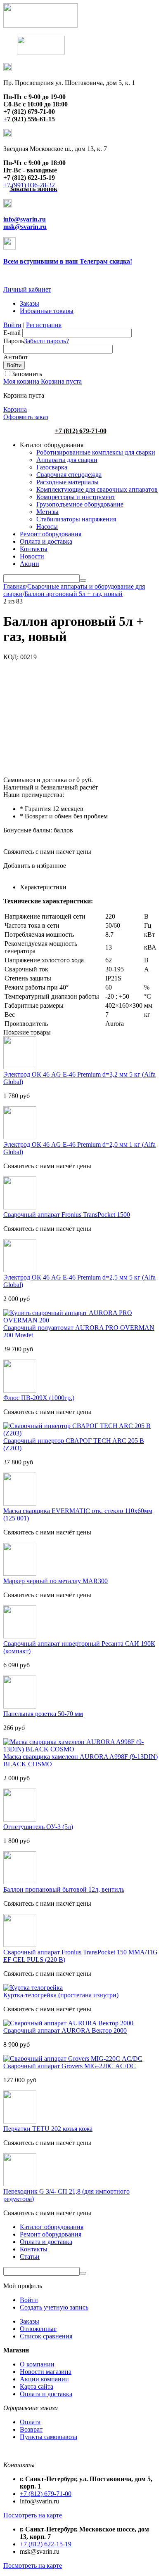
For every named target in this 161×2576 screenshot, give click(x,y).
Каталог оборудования (52, 2227)
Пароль (14, 341)
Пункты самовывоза (49, 2437)
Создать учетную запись (54, 2307)
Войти (12, 325)
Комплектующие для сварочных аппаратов (97, 489)
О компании (37, 2364)
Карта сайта (37, 2386)
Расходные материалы (67, 482)
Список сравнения (46, 2336)
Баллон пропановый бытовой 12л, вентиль (64, 1889)
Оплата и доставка (46, 541)
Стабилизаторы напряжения (76, 519)
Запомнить (27, 374)
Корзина (15, 409)
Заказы (30, 303)
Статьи (30, 2257)
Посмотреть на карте (33, 2515)
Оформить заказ (26, 417)
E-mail (12, 333)
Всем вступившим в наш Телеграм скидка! (68, 261)
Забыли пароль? (46, 341)
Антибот (16, 357)
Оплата (30, 2422)
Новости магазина (46, 2372)
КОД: (11, 657)
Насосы (47, 527)
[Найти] (83, 580)
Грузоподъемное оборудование (80, 504)
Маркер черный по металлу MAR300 (56, 1581)
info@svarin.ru (25, 219)
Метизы (47, 512)
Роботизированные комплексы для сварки (96, 452)
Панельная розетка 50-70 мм (43, 1714)
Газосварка (52, 467)
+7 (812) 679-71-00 (46, 2494)
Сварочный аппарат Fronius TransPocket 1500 (67, 1215)
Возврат (31, 2429)
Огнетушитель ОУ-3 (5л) (38, 1827)
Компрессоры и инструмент (76, 497)
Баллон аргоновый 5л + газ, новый (73, 594)
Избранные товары (47, 311)
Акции (30, 564)
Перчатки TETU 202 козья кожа (48, 2129)
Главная (14, 586)
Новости (32, 556)
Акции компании (44, 2379)
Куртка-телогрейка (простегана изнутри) (61, 1995)
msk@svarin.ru (25, 227)
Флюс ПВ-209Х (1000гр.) (39, 1398)
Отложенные (38, 2329)
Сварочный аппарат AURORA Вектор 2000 (65, 2030)
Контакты (34, 549)
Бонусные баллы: (28, 830)
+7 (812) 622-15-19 (46, 2544)
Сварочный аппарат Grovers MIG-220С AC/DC (70, 2066)
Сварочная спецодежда (69, 475)
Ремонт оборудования (51, 534)
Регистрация (44, 325)
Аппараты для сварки (67, 460)
